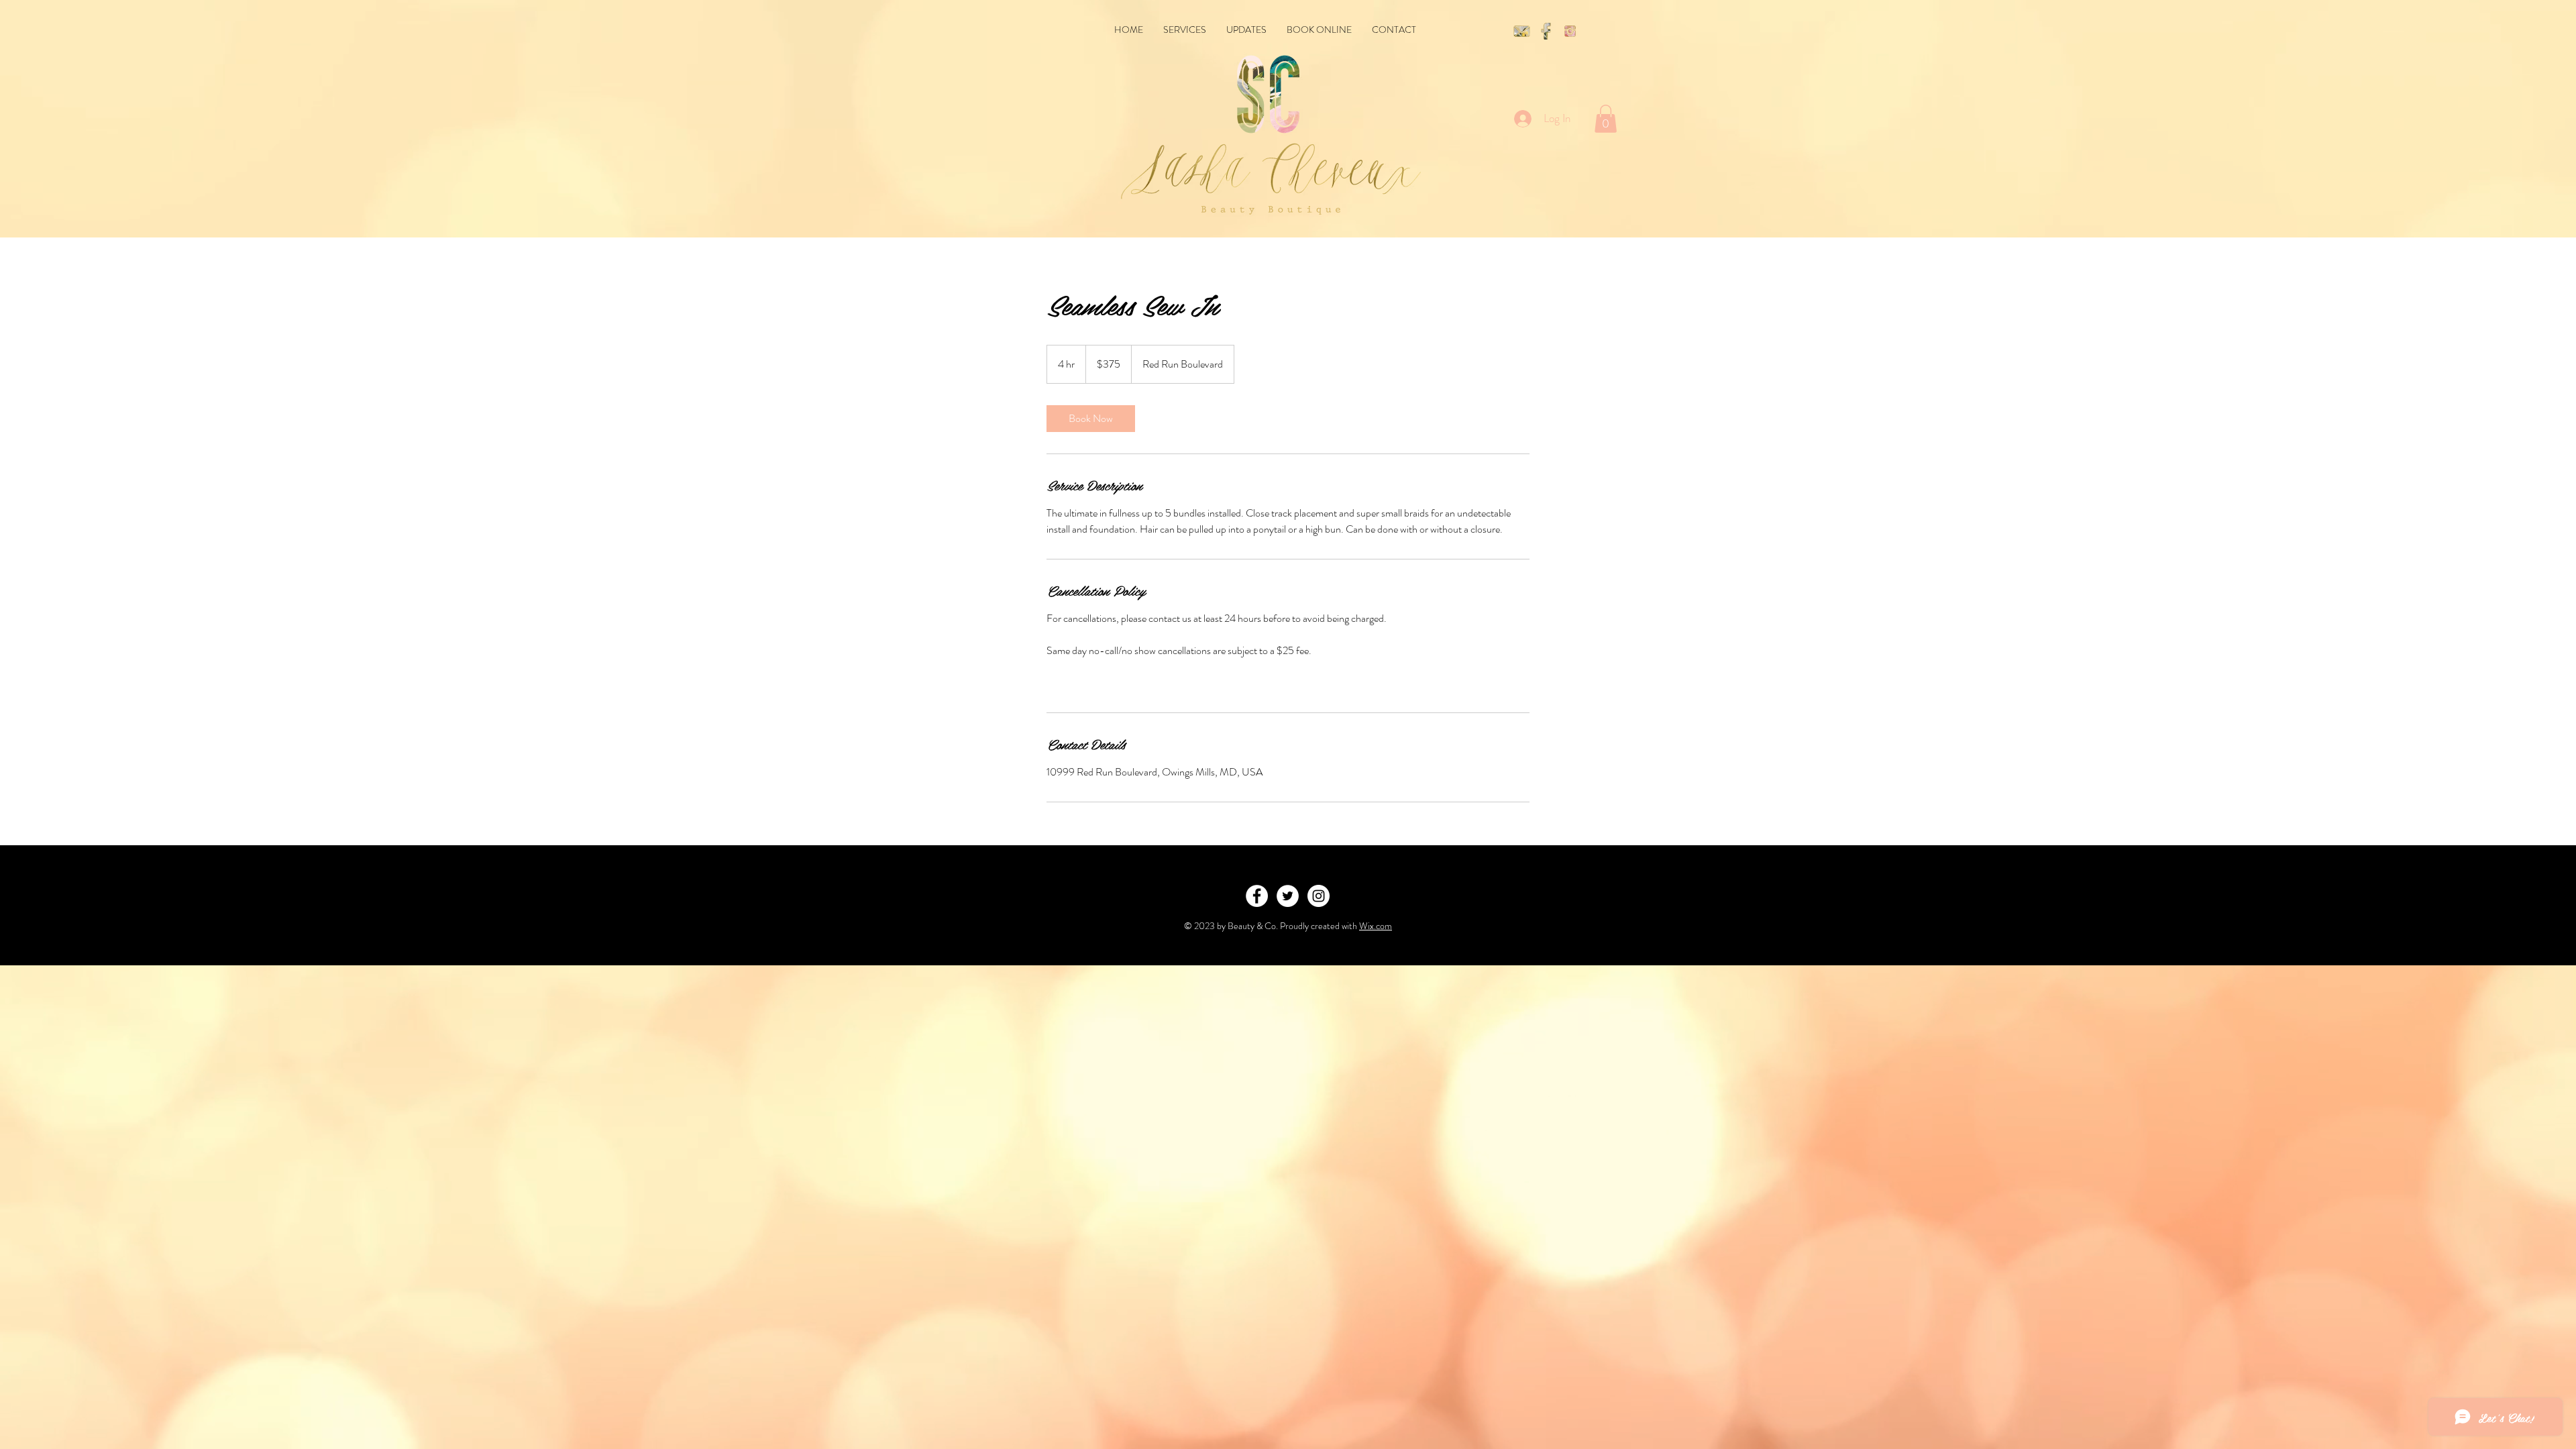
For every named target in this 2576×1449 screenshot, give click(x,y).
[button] (1606, 119)
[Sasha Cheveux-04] (1546, 31)
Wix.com (1376, 926)
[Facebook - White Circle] (1257, 896)
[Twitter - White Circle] (1288, 896)
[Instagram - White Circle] (1319, 896)
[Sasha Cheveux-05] (1570, 31)
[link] (1091, 419)
